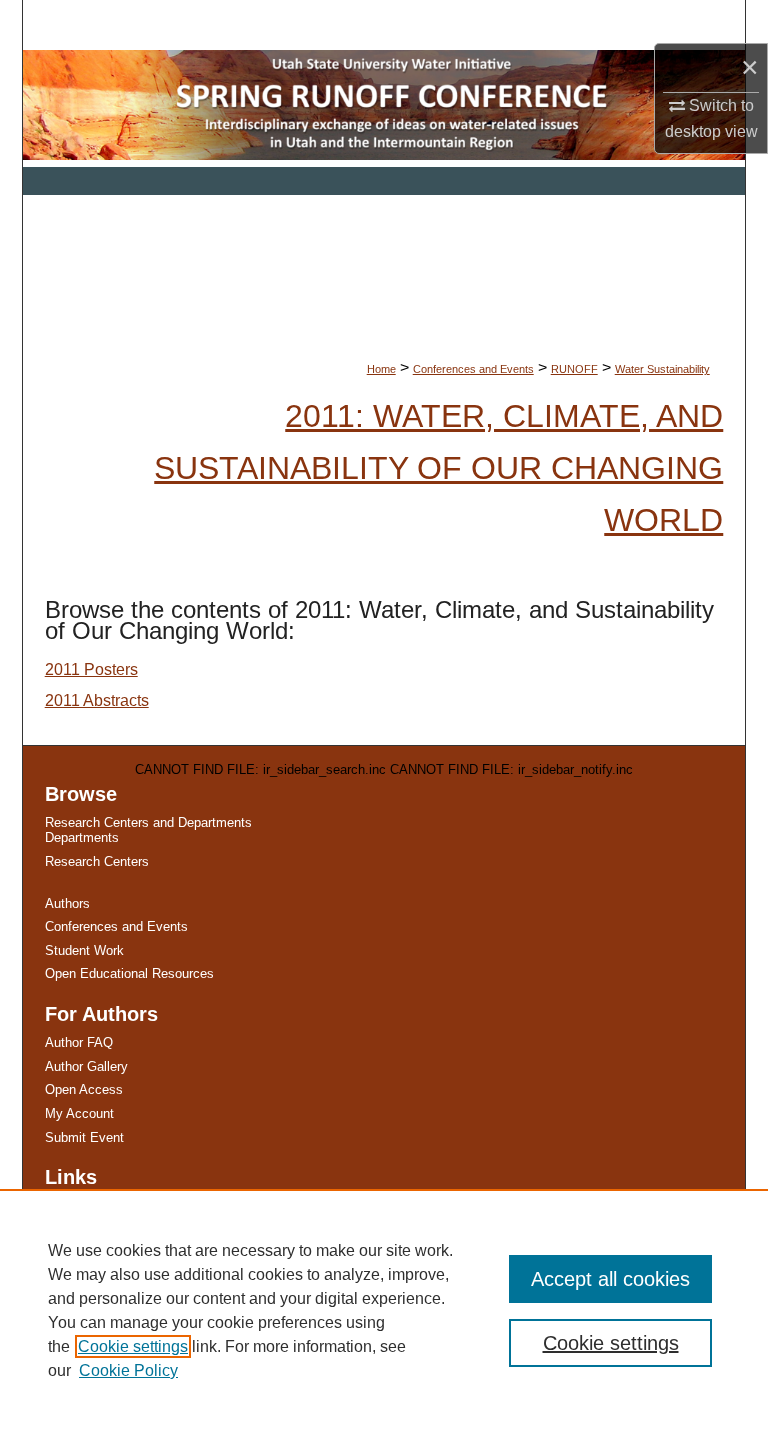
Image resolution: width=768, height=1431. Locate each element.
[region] (384, 1310)
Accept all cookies (610, 1279)
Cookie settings (133, 1346)
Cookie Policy (128, 1370)
